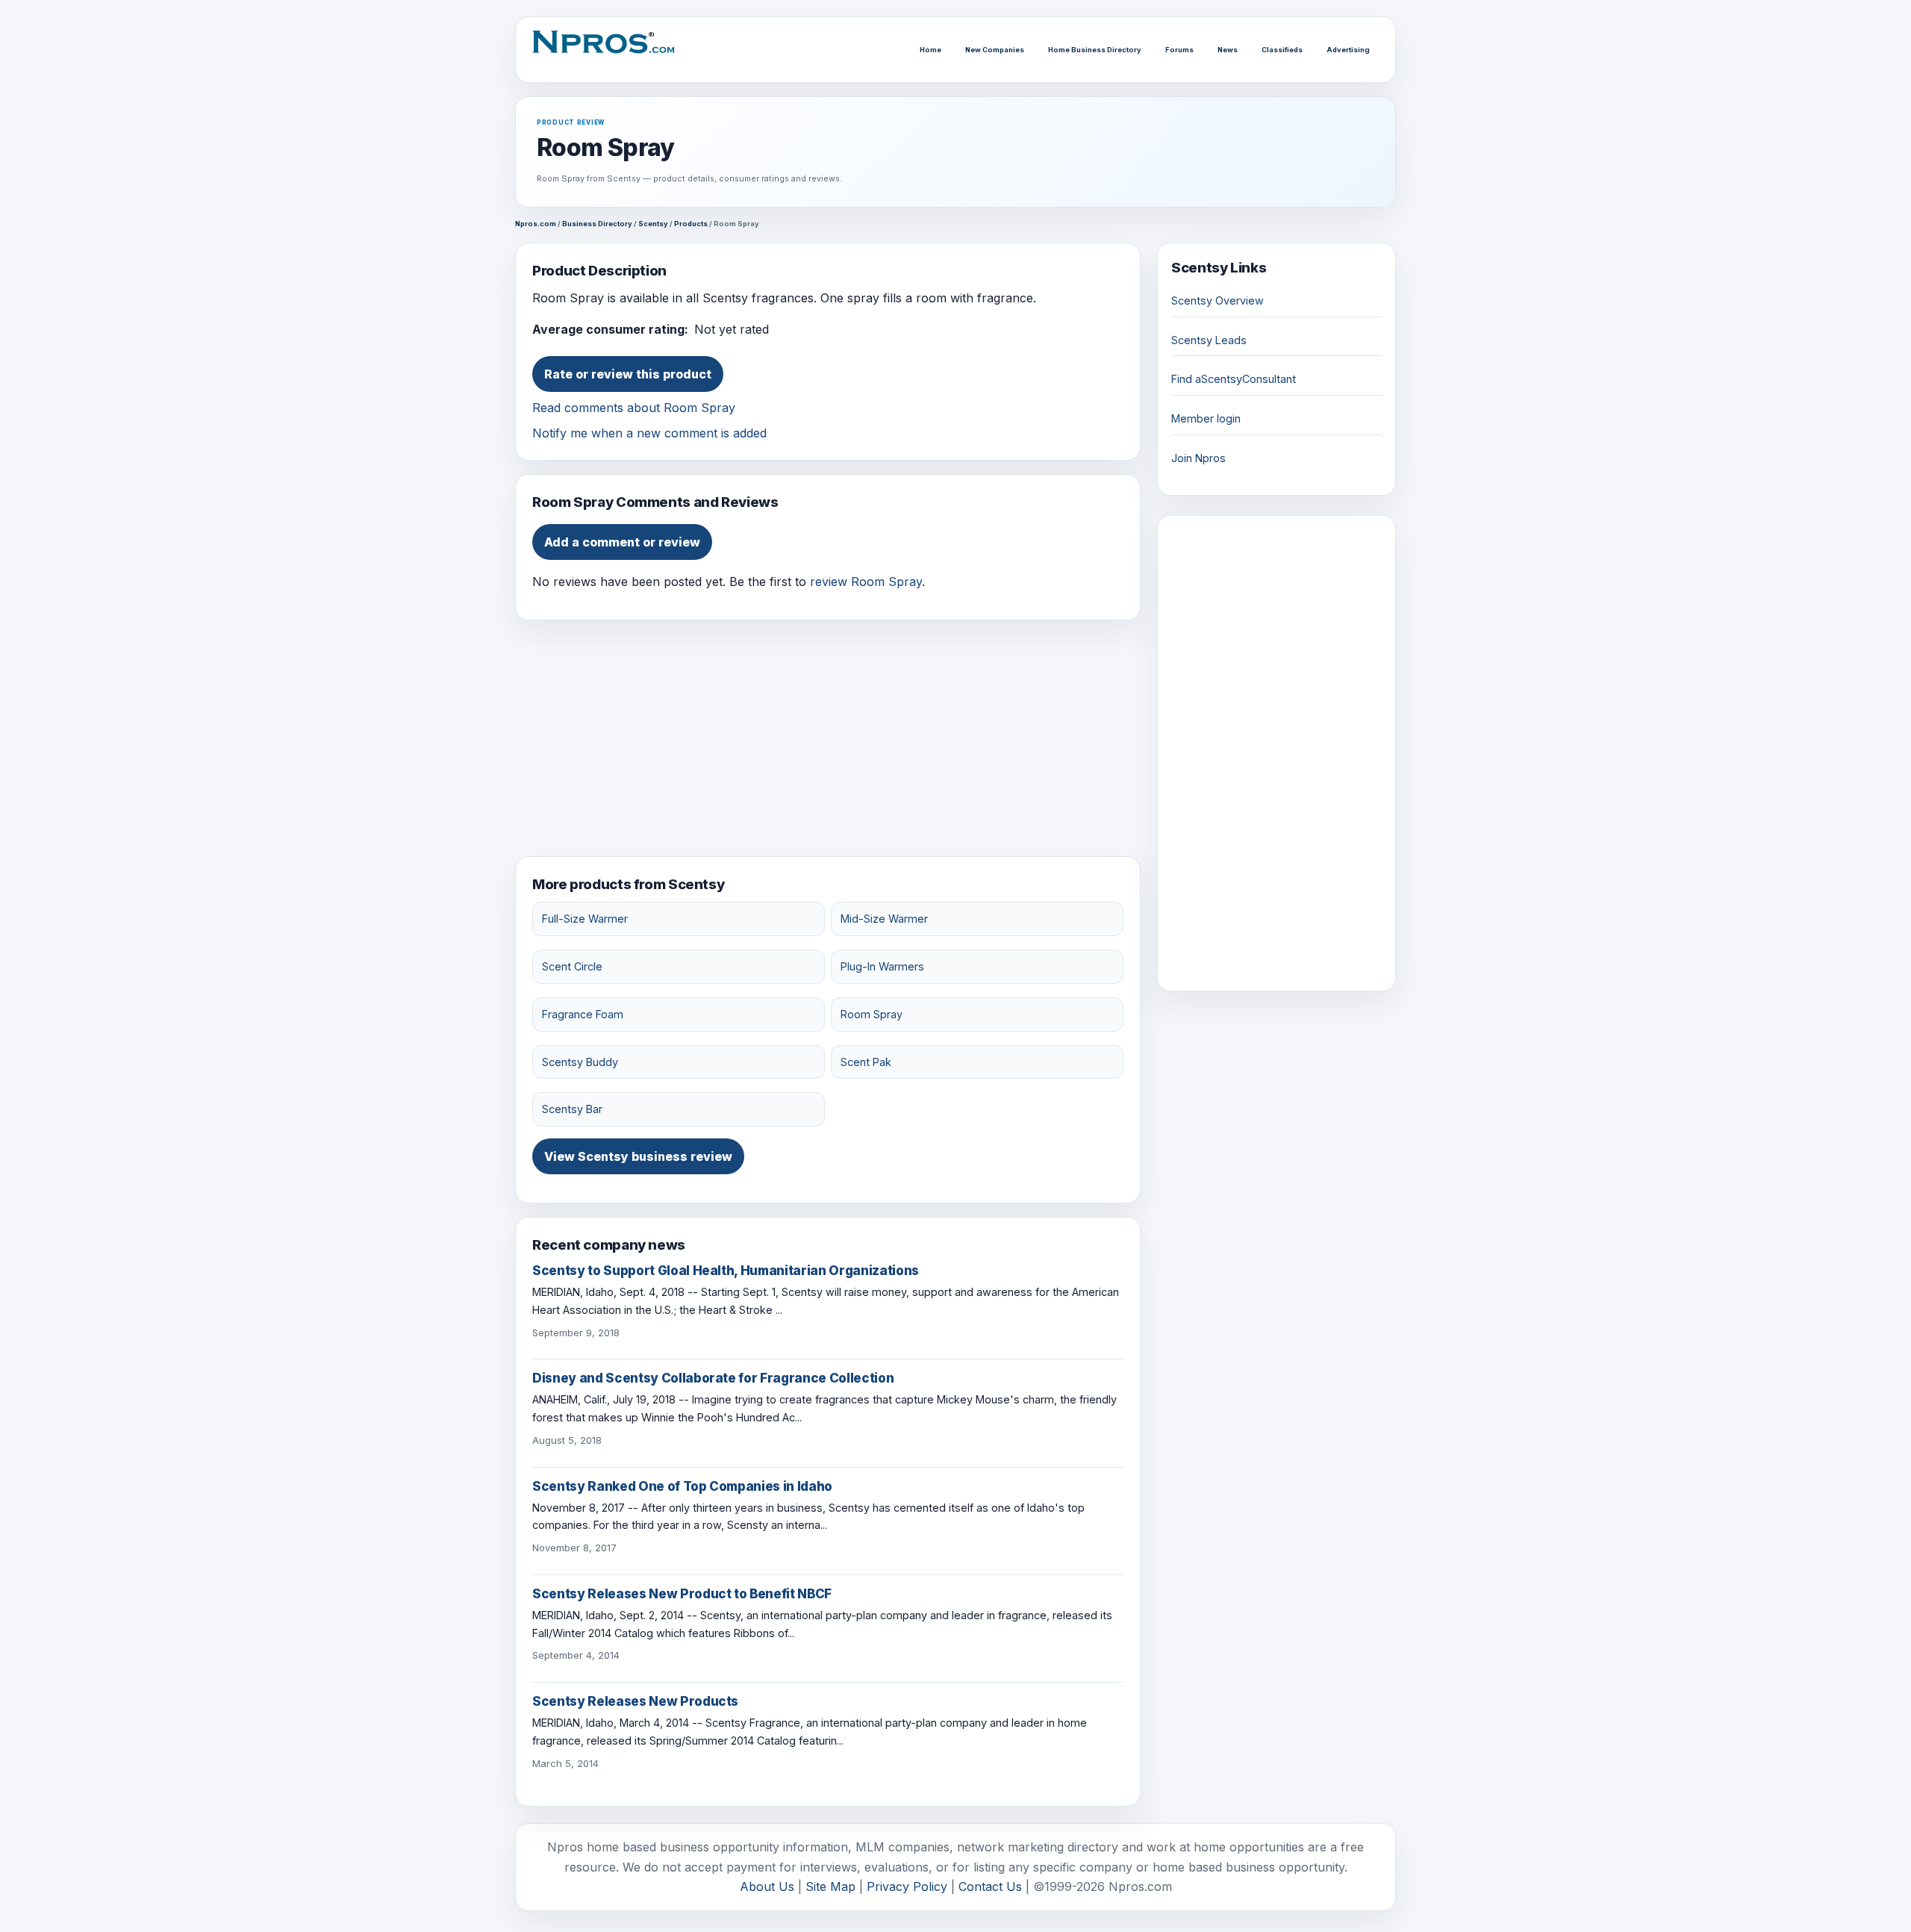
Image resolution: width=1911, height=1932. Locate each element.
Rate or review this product (628, 374)
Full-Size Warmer (585, 919)
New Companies (995, 50)
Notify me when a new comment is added (649, 433)
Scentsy (653, 224)
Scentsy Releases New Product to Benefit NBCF (682, 1594)
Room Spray (872, 1014)
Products (691, 224)
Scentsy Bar (572, 1109)
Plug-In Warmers (882, 966)
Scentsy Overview (1218, 300)
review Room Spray (866, 582)
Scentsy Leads (1209, 340)
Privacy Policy (907, 1886)
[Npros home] (611, 50)
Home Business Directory (1095, 50)
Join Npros (1198, 458)
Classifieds (1282, 50)
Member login (1206, 418)
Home (930, 50)
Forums (1179, 50)
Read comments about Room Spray (634, 408)
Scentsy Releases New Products (635, 1701)
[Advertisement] (828, 738)
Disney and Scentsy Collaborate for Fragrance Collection (713, 1378)
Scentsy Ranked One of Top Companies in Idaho (682, 1486)
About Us (767, 1886)
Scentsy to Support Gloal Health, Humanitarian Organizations (726, 1271)
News (1228, 50)
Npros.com (536, 224)
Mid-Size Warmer (884, 919)
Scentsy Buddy (580, 1062)
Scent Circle (572, 966)
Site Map (830, 1886)
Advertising (1348, 50)
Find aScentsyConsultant (1234, 379)
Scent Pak (866, 1062)
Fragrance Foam (583, 1014)
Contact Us (990, 1886)
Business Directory (597, 224)
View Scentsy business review (638, 1156)
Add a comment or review (622, 542)
